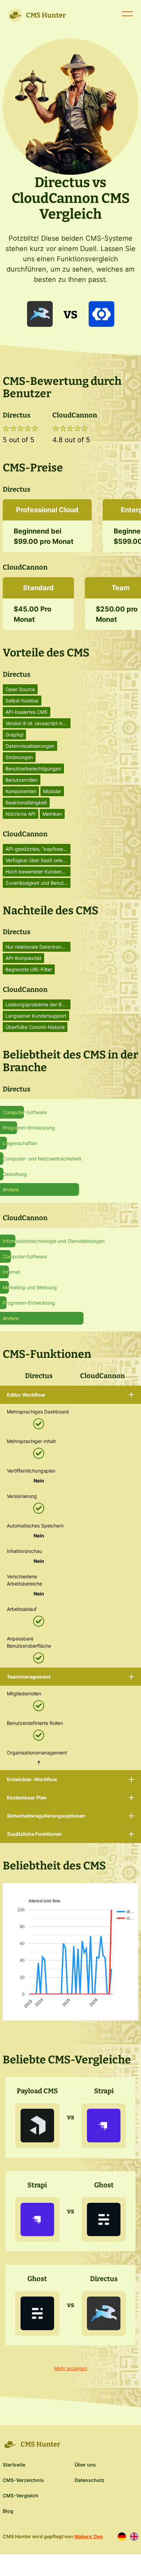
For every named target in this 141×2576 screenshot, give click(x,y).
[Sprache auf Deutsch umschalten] (122, 2537)
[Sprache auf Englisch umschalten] (134, 2537)
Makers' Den (89, 2536)
